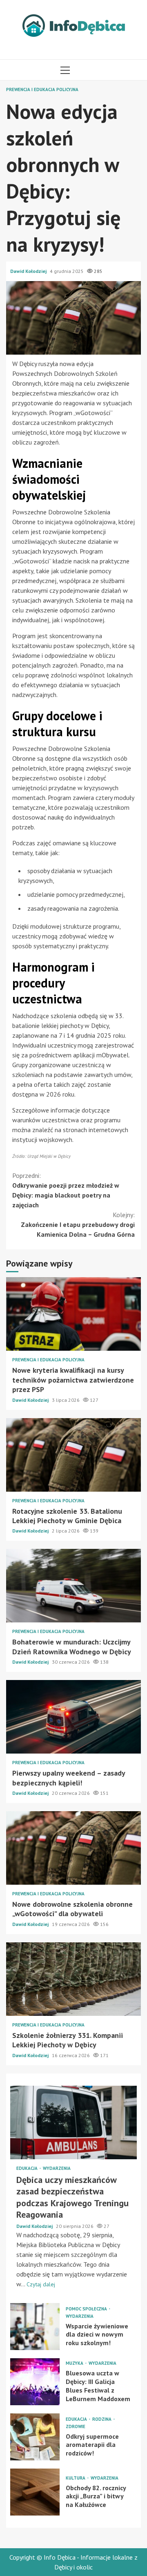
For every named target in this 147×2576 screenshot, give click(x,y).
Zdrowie (76, 2427)
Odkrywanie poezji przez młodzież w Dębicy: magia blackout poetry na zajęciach (66, 1190)
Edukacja (28, 2168)
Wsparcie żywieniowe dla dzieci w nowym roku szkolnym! (35, 2327)
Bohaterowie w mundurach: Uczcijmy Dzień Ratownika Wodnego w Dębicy (73, 1586)
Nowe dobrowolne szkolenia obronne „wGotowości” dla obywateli (73, 1848)
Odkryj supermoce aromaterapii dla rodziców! (35, 2437)
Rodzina (102, 2419)
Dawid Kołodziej (29, 271)
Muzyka (75, 2363)
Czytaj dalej (41, 2284)
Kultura (76, 2478)
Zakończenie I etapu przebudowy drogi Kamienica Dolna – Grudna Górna (78, 1224)
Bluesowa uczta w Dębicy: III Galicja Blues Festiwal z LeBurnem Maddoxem (35, 2382)
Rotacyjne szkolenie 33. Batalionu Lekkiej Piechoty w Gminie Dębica (73, 1455)
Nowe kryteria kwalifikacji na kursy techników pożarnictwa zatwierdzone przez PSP (73, 1314)
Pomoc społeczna (87, 2309)
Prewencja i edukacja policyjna (42, 90)
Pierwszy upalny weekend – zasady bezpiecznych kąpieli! (73, 1717)
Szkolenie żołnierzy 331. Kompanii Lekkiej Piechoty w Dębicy (73, 1979)
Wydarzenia (57, 2168)
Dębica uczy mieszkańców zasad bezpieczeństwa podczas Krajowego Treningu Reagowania (73, 2122)
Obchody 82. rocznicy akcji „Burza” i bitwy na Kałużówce (35, 2492)
